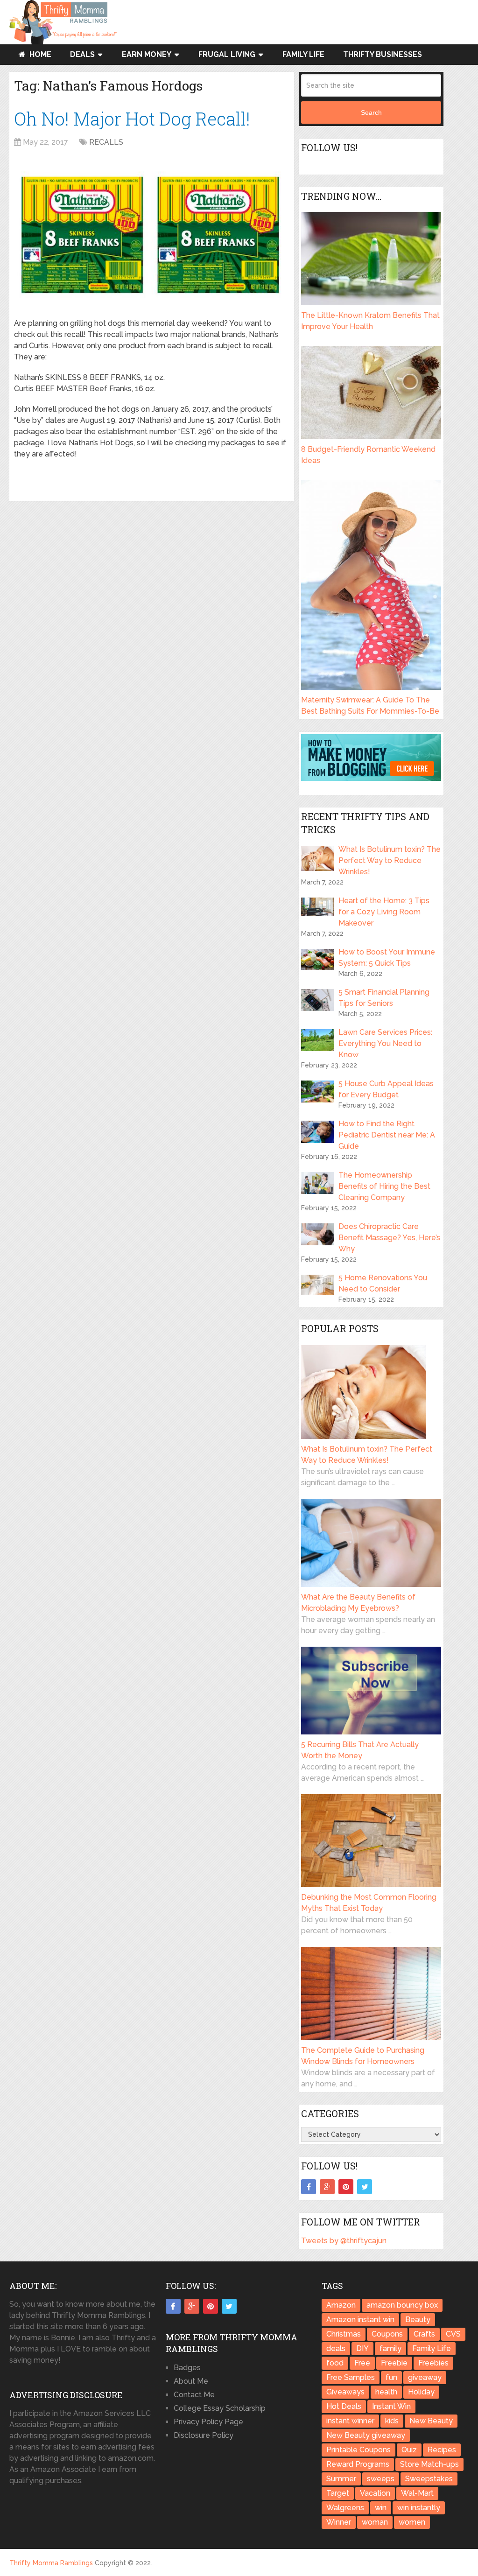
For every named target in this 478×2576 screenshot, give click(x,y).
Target (338, 2493)
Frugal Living (227, 54)
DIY (362, 2348)
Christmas (344, 2334)
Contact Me (194, 2395)
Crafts (424, 2334)
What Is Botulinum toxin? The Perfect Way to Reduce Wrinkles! (390, 860)
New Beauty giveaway (366, 2435)
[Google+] (327, 2187)
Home (39, 54)
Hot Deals (344, 2406)
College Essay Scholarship (220, 2408)
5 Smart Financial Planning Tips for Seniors (384, 998)
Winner (339, 2522)
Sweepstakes (429, 2479)
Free (362, 2363)
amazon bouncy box (402, 2305)
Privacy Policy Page (208, 2422)
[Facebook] (309, 2187)
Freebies (433, 2363)
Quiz (409, 2450)
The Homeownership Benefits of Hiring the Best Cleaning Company (384, 1186)
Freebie (394, 2363)
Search (371, 112)
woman (375, 2522)
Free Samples (351, 2377)
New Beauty (431, 2421)
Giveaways (345, 2392)
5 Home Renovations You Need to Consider (383, 1283)
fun (391, 2377)
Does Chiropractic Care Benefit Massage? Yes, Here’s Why (389, 1238)
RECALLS (106, 142)
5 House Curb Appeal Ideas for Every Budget (386, 1089)
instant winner (350, 2421)
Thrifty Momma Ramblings (51, 2563)
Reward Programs (358, 2464)
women (412, 2522)
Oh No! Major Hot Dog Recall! (132, 119)
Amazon (341, 2305)
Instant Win (391, 2406)
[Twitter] (365, 2187)
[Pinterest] (346, 2187)
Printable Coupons (358, 2450)
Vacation (375, 2493)
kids (392, 2421)
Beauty (418, 2320)
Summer (341, 2479)
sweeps (381, 2479)
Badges (187, 2368)
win (381, 2508)
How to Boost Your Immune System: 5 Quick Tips (387, 958)
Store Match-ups (429, 2464)
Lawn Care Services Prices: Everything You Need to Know (385, 1043)
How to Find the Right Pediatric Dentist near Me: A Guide (387, 1135)
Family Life (303, 54)
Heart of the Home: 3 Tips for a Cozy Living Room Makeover (384, 912)
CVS (453, 2334)
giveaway (425, 2377)
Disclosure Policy (204, 2435)
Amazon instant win (360, 2320)
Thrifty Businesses (383, 54)
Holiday (421, 2392)
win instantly (419, 2508)
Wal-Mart (417, 2493)
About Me (191, 2381)
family (390, 2348)
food (335, 2363)
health (386, 2392)
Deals (82, 54)
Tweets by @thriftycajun (344, 2241)
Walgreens (345, 2508)
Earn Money (147, 54)
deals (336, 2348)
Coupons (387, 2334)
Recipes (442, 2450)
